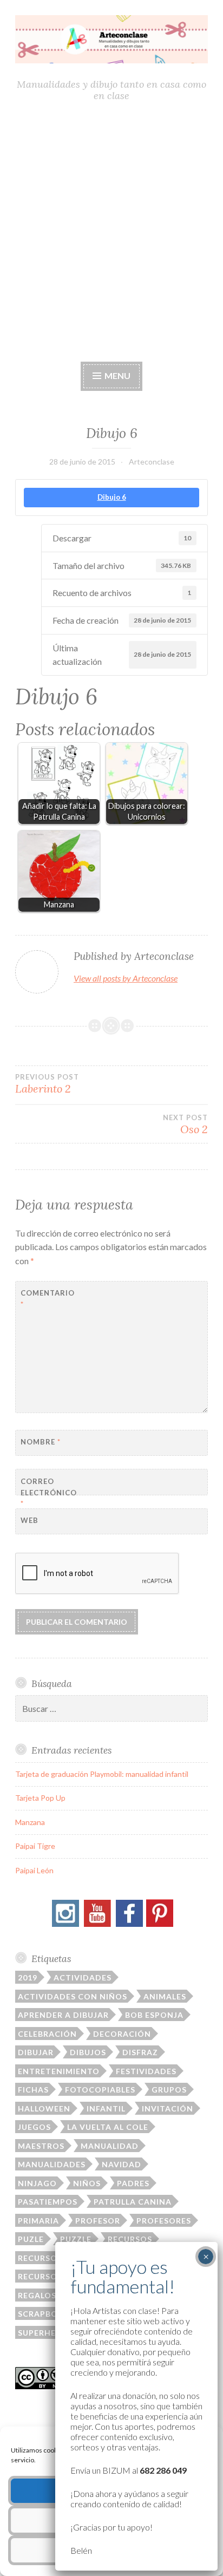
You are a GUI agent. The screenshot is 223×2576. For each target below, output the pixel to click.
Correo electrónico (47, 1493)
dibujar (36, 2052)
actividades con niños (73, 1996)
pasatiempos (48, 2202)
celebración (47, 2034)
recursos (130, 2239)
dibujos (88, 2052)
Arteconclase (152, 462)
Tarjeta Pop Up (40, 1798)
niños (87, 2183)
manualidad (110, 2146)
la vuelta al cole (108, 2127)
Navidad (122, 2164)
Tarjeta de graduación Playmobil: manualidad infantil (102, 1774)
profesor (98, 2221)
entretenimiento (59, 2071)
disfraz (140, 2052)
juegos (34, 2127)
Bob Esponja (154, 2015)
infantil (106, 2108)
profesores (164, 2221)
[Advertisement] (111, 232)
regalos (37, 2295)
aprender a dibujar (63, 2015)
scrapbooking (52, 2314)
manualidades (52, 2164)
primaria (38, 2221)
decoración (122, 2034)
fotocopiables (100, 2090)
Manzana (30, 1822)
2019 (28, 1977)
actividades (83, 1977)
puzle (31, 2239)
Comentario (47, 1299)
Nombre (41, 1442)
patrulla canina (133, 2202)
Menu (117, 375)
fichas (33, 2090)
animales (165, 1996)
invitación (168, 2108)
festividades (146, 2071)
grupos (169, 2090)
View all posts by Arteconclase (126, 978)
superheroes (48, 2333)
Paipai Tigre (35, 1846)
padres (133, 2183)
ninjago (37, 2183)
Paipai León (34, 1870)
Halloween (44, 2108)
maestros (41, 2146)
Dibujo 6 (112, 497)
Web (29, 1520)
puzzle (76, 2239)
